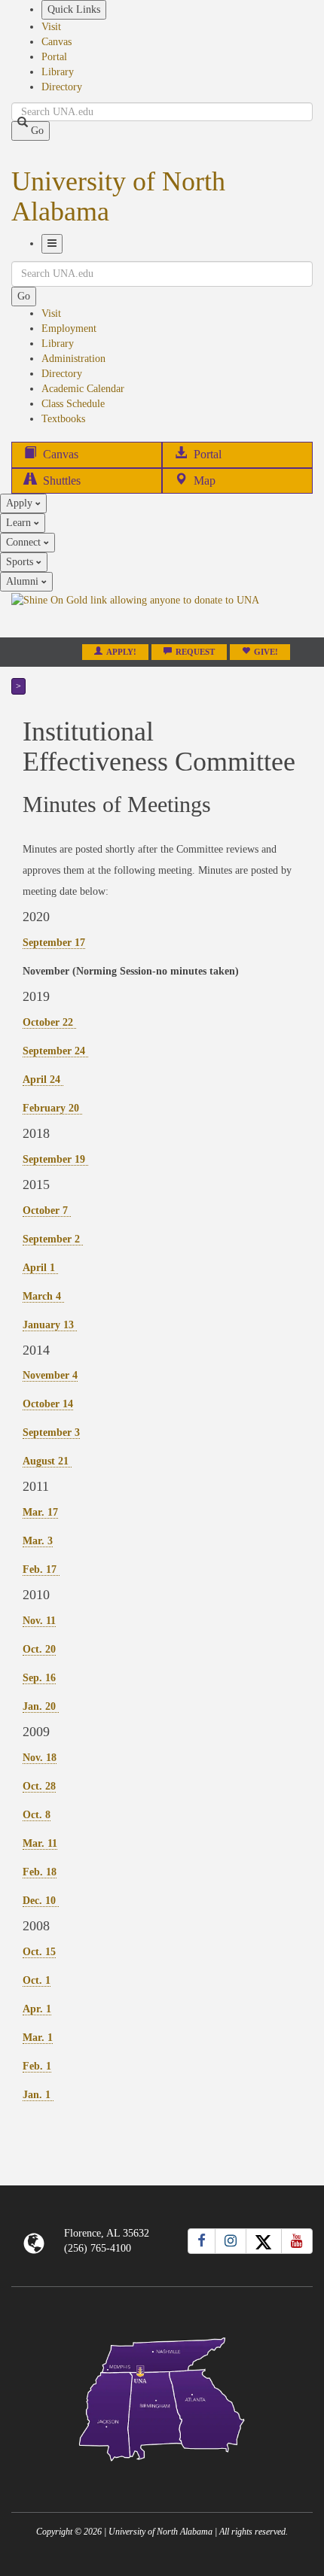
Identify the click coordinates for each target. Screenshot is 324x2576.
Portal (54, 57)
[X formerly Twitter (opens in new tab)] (264, 2241)
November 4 (50, 1375)
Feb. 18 (40, 1872)
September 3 (51, 1432)
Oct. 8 (37, 1815)
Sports (21, 562)
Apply (21, 503)
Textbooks (63, 419)
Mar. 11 (40, 1843)
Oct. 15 (39, 1952)
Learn (20, 523)
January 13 (50, 1325)
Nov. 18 (40, 1758)
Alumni (24, 581)
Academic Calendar (83, 389)
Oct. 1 (37, 1980)
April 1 (40, 1268)
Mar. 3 (38, 1541)
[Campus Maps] (162, 2397)
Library (58, 72)
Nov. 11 (39, 1621)
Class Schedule (73, 404)
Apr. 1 (37, 2009)
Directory (62, 87)
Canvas (57, 42)
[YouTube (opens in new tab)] (297, 2241)
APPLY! (121, 652)
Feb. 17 (41, 1569)
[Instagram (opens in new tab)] (231, 2241)
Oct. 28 (39, 1786)
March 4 (43, 1296)
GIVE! (266, 652)
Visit (51, 27)
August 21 (47, 1461)
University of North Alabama (118, 196)
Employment (69, 328)
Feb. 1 (37, 2066)
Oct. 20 (39, 1649)
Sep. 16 (39, 1678)
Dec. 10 (41, 1901)
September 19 (55, 1159)
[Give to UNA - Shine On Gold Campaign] (162, 2473)
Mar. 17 (40, 1512)
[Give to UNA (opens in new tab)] (162, 614)
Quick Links (74, 9)
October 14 (48, 1404)
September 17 (54, 943)
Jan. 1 (38, 2095)
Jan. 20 (41, 1706)
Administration (73, 359)
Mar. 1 (38, 2038)
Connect (25, 542)
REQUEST (195, 652)
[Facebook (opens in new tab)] (202, 2241)
